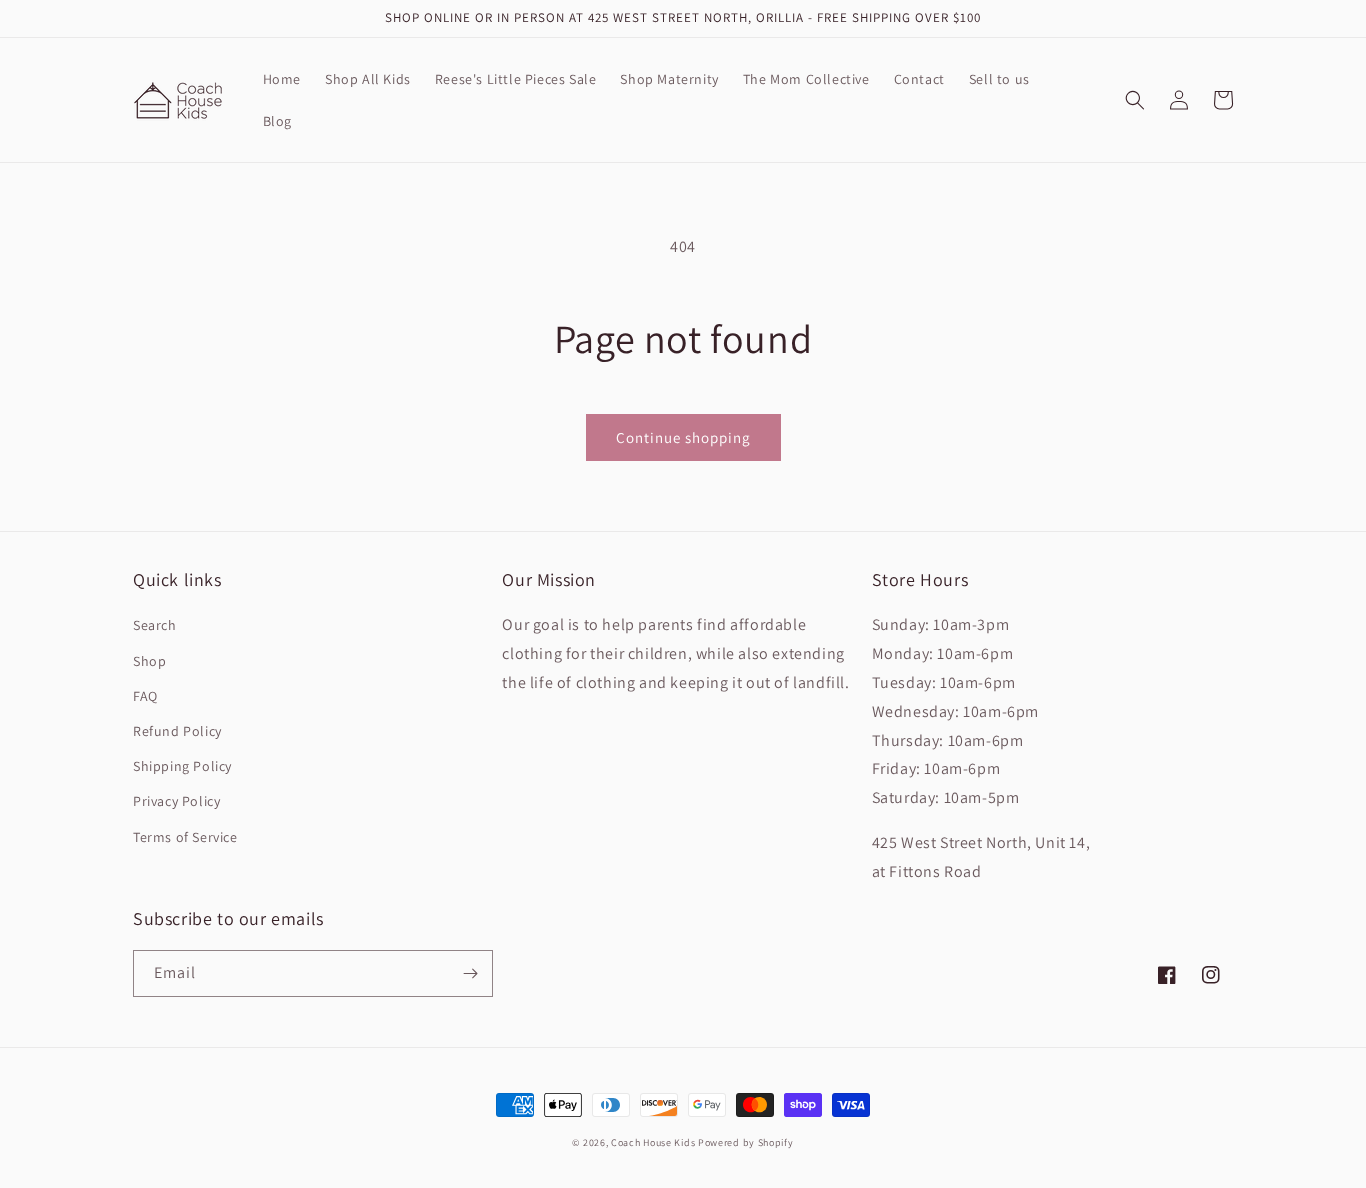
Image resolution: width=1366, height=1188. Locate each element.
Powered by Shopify (746, 1142)
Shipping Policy (182, 766)
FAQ (145, 696)
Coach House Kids (653, 1142)
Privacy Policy (176, 801)
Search (155, 625)
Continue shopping (683, 437)
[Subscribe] (470, 973)
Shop (149, 661)
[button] (1135, 100)
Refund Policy (177, 731)
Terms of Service (185, 837)
